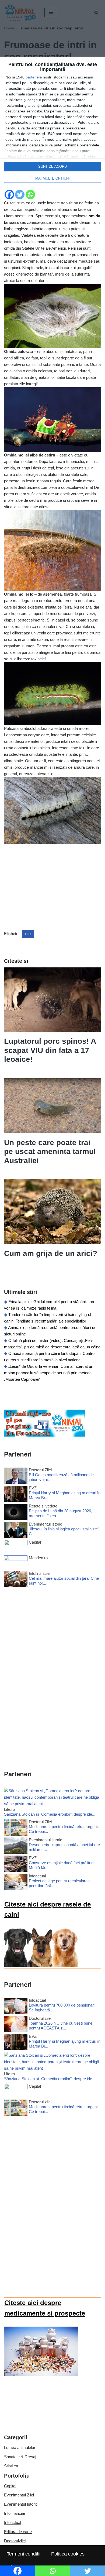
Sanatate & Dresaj (20, 2457)
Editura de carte (18, 2532)
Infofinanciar (15, 2513)
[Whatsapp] (30, 195)
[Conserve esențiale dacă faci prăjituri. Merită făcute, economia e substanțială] (16, 1865)
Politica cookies (68, 2554)
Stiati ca (11, 2466)
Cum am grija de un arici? (51, 1253)
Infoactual (13, 2522)
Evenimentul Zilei (19, 2495)
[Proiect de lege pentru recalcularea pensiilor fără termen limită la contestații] (16, 1883)
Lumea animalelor (20, 2448)
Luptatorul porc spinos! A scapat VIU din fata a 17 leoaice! (50, 1050)
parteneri (33, 77)
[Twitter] (20, 195)
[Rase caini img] (41, 1965)
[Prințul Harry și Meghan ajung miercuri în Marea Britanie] (16, 1495)
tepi (28, 934)
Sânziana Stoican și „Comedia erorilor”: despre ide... (50, 1814)
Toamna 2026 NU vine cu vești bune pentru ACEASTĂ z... (61, 2026)
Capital (10, 2486)
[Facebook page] (44, 1435)
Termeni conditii (24, 2554)
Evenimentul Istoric (21, 2504)
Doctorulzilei (15, 2541)
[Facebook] (9, 195)
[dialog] (52, 123)
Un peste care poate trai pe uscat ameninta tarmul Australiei (50, 1152)
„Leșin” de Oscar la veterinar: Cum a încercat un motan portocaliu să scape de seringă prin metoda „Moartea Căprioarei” (49, 1373)
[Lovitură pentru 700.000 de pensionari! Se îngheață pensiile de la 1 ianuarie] (16, 2007)
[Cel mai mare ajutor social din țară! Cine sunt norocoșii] (16, 1580)
